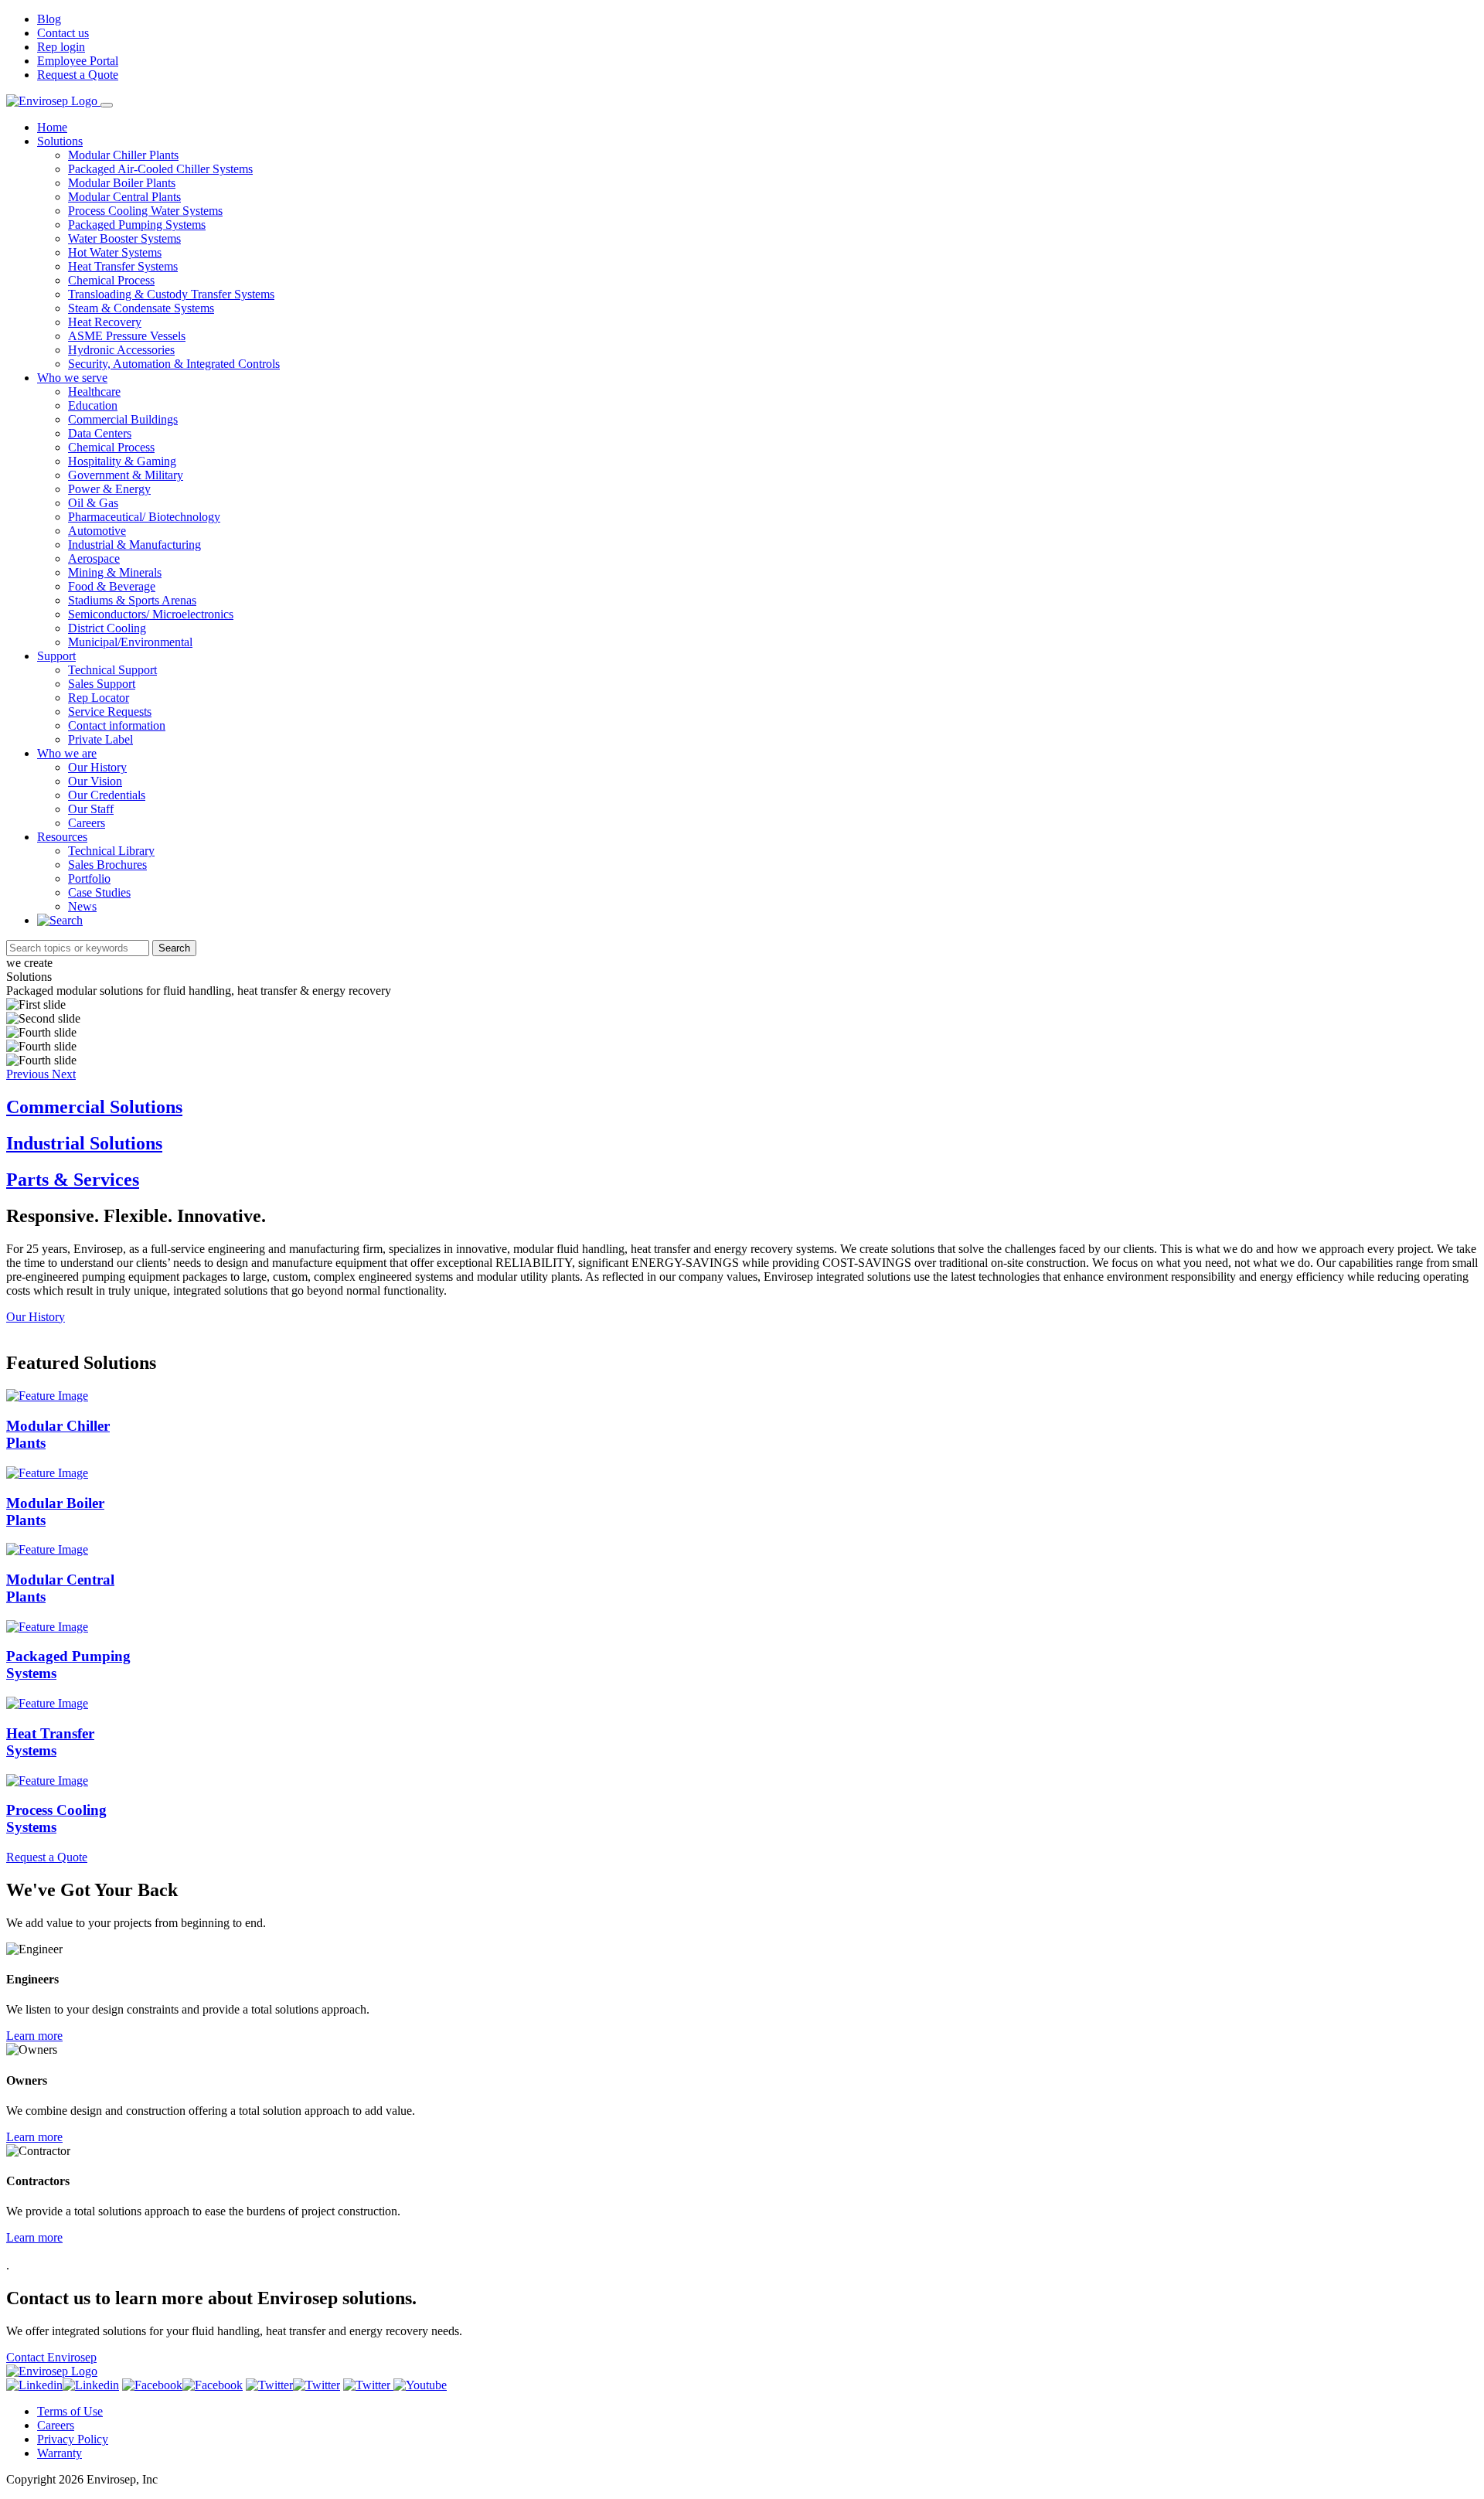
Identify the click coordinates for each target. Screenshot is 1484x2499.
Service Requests (110, 712)
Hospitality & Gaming (122, 461)
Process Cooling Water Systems (145, 211)
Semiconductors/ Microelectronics (151, 614)
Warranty (60, 2453)
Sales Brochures (107, 865)
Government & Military (126, 475)
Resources (62, 837)
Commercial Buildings (123, 419)
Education (93, 405)
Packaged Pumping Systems (137, 225)
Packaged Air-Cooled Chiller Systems (160, 169)
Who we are (67, 753)
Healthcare (94, 392)
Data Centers (100, 433)
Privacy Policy (73, 2439)
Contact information (117, 725)
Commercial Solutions (94, 1107)
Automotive (97, 531)
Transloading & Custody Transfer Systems (171, 294)
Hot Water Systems (115, 252)
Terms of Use (70, 2411)
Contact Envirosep (51, 2357)
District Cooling (107, 628)
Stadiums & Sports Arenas (132, 600)
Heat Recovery (105, 322)
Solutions (60, 141)
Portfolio (89, 878)
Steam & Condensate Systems (141, 308)
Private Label (100, 739)
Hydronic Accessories (121, 350)
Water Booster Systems (124, 238)
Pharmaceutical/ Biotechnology (144, 517)
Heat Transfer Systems (123, 266)
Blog (49, 19)
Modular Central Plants (124, 197)
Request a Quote (78, 75)
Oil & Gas (93, 503)
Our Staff (91, 809)
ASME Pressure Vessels (127, 336)
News (82, 906)
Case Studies (99, 892)
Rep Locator (99, 698)
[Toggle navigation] (107, 105)
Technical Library (111, 851)
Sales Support (102, 684)
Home (52, 127)
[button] (29, 1074)
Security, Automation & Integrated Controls (174, 364)
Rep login (61, 47)
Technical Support (112, 670)
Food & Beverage (112, 586)
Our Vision (95, 781)
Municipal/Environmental (130, 642)
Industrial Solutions (84, 1143)
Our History (97, 767)
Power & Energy (109, 489)
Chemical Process (111, 280)
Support (56, 656)
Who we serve (72, 378)
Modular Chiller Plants (123, 155)
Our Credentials (107, 795)
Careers (87, 823)
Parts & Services (73, 1180)
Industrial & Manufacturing (134, 545)
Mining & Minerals (115, 572)
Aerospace (94, 558)
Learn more (34, 2036)
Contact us (63, 33)
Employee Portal (78, 61)
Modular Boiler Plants (122, 183)
